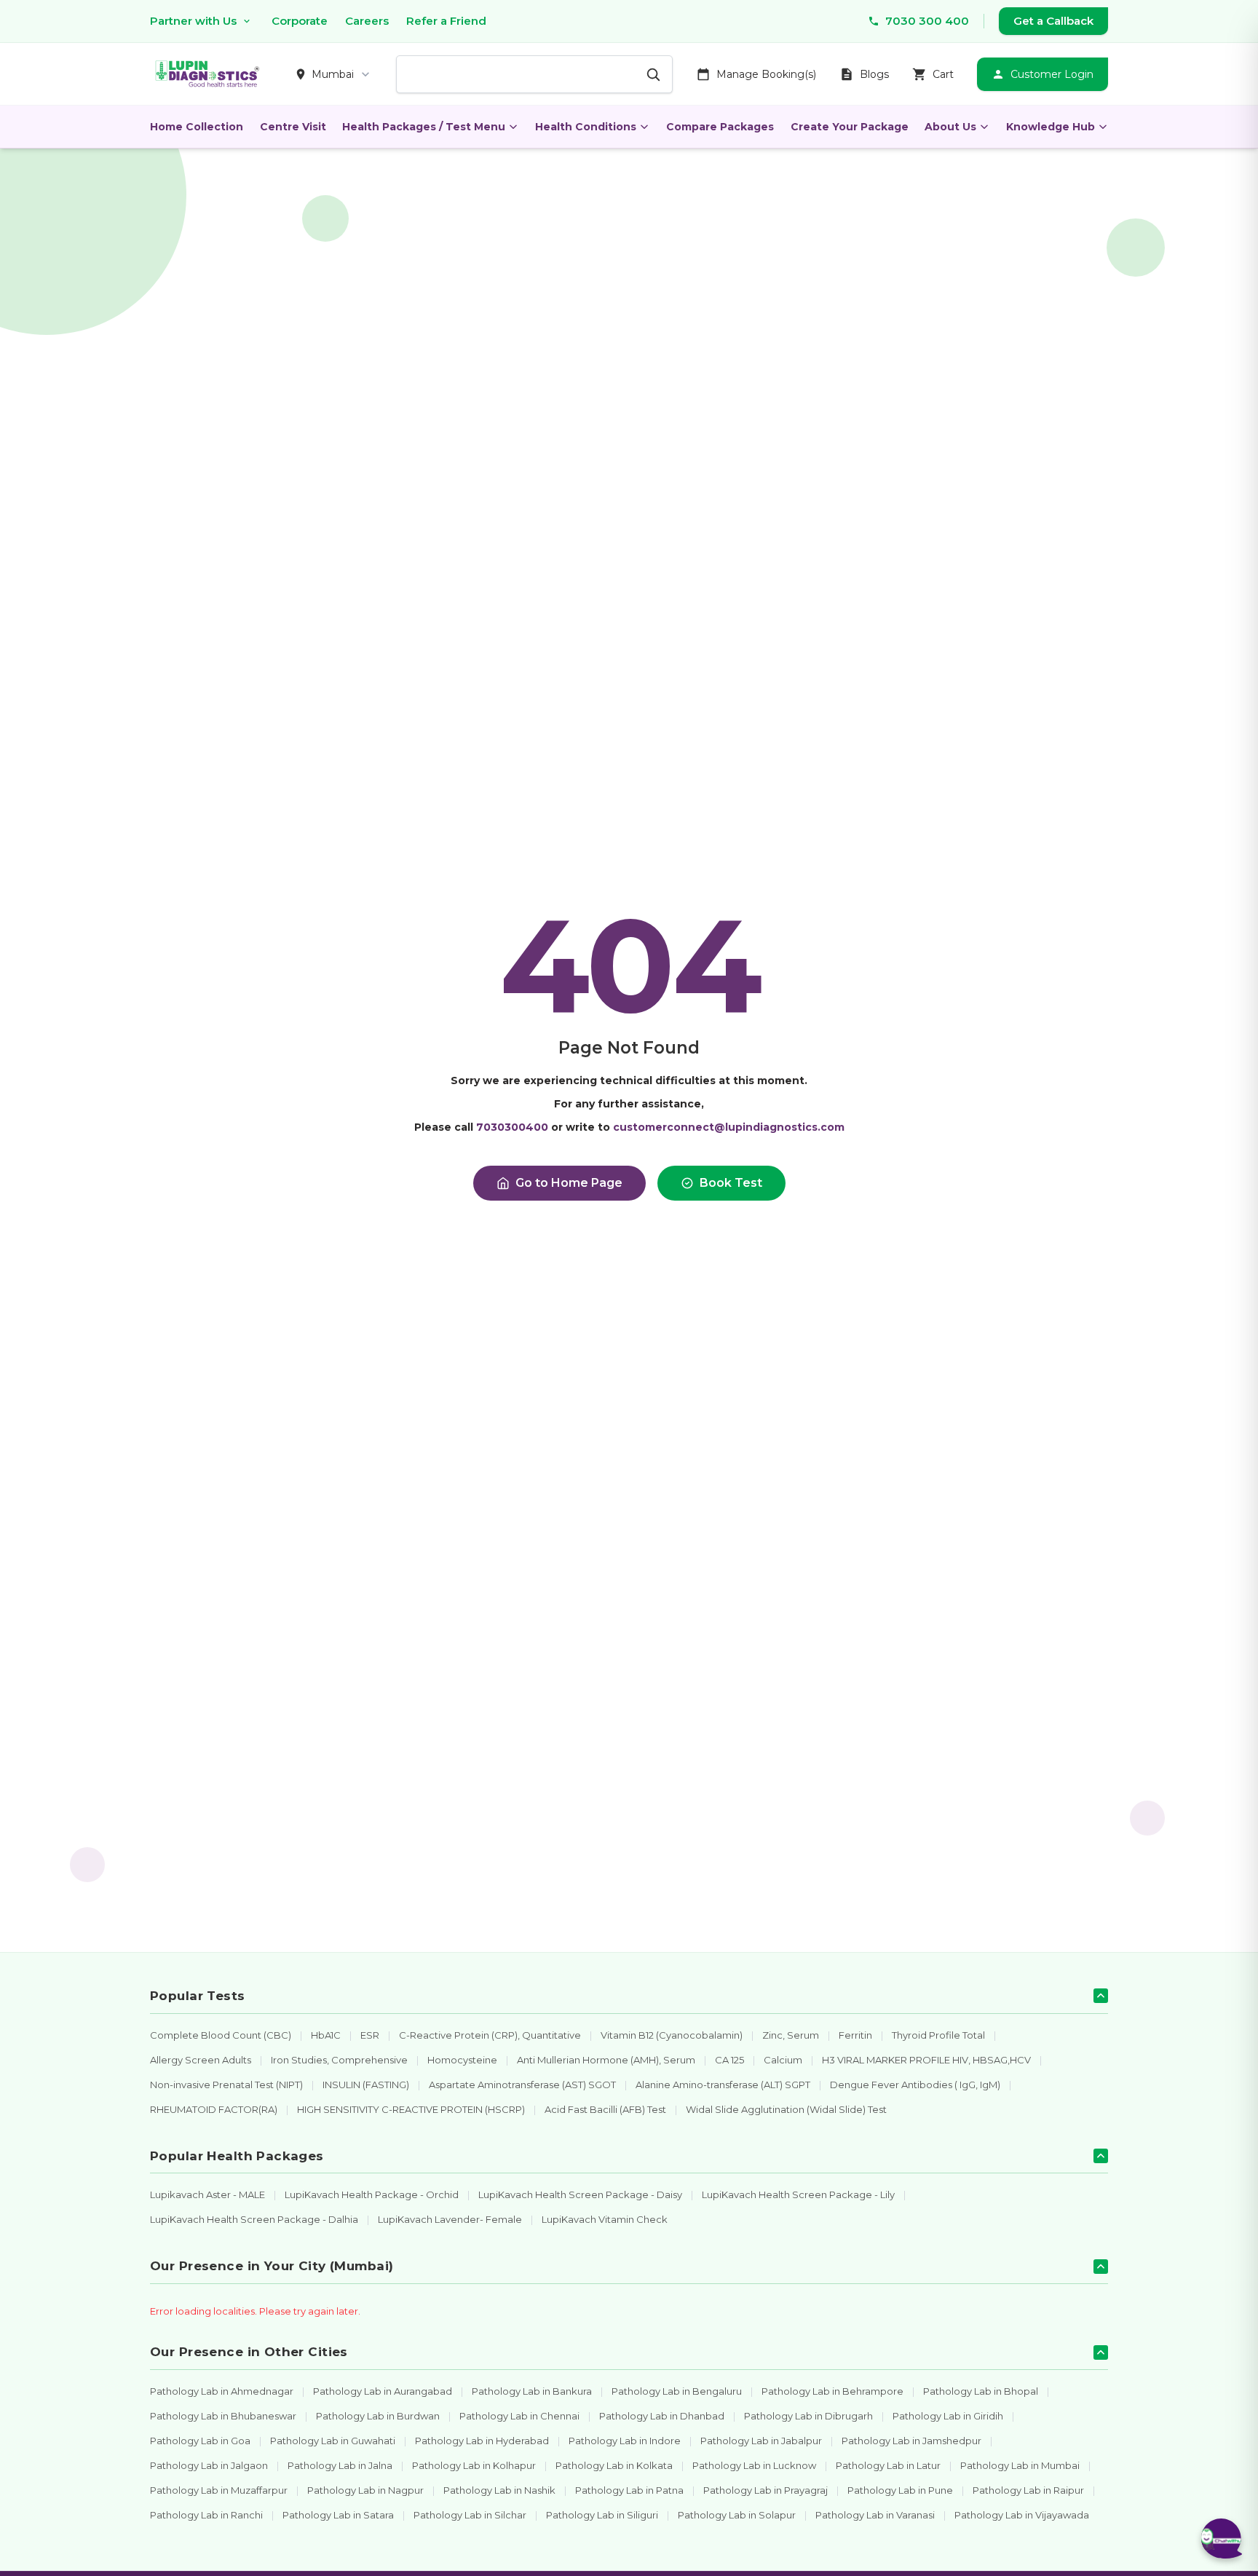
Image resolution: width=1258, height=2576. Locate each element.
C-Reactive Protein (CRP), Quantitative (490, 2035)
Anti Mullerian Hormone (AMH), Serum (606, 2060)
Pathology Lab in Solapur (737, 2515)
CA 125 (729, 2060)
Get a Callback (1053, 21)
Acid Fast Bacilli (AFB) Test (605, 2109)
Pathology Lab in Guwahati (333, 2441)
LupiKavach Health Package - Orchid (372, 2194)
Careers (367, 21)
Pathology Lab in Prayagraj (766, 2490)
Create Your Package (850, 127)
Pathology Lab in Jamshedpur (911, 2441)
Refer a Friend (446, 21)
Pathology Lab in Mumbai (1020, 2465)
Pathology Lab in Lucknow (754, 2465)
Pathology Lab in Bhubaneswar (223, 2416)
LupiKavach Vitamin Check (605, 2219)
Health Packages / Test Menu (424, 127)
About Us (950, 127)
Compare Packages (720, 127)
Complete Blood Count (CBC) (221, 2035)
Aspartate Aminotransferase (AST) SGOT (522, 2085)
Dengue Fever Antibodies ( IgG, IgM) (915, 2085)
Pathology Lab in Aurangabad (383, 2391)
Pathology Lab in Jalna (340, 2465)
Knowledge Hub (1051, 127)
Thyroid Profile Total (938, 2035)
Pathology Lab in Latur (888, 2465)
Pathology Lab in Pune (900, 2490)
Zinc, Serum (791, 2035)
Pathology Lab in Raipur (1028, 2490)
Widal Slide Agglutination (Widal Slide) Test (786, 2109)
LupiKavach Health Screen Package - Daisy (580, 2194)
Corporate (300, 21)
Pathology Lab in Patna (629, 2490)
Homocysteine (462, 2060)
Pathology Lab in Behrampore (832, 2391)
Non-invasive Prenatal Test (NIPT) (226, 2085)
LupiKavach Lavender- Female (450, 2219)
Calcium (783, 2060)
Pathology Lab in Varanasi (875, 2515)
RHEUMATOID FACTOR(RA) (214, 2109)
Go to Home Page (569, 1183)
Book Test (731, 1183)
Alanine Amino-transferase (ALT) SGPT (723, 2085)
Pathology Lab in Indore (625, 2441)
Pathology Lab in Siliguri (602, 2515)
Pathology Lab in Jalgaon (209, 2465)
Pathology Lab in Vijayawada (1022, 2515)
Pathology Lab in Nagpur (365, 2490)
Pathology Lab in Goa (200, 2441)
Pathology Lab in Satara (338, 2515)
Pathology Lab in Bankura (532, 2391)
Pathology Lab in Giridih (948, 2416)
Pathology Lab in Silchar (470, 2515)
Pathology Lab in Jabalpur (761, 2441)
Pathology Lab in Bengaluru (677, 2391)
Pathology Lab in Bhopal (981, 2391)
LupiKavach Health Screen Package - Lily (798, 2194)
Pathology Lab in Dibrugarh (808, 2416)
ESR (370, 2035)
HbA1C (326, 2035)
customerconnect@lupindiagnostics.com (729, 1127)
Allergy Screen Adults (201, 2060)
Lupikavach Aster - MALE (207, 2194)
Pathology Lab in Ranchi (206, 2515)
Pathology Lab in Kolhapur (474, 2465)
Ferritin (855, 2035)
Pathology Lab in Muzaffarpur (219, 2490)
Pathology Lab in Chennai (519, 2416)
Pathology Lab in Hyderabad (482, 2441)
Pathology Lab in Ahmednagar (222, 2391)
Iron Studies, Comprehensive (339, 2060)
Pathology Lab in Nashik (499, 2490)
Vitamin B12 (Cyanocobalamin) (672, 2035)
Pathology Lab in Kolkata (614, 2465)
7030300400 (512, 1127)
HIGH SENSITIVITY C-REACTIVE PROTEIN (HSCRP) (411, 2109)
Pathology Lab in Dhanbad (662, 2416)
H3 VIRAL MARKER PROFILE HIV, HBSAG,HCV (926, 2060)
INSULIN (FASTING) (366, 2085)
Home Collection (197, 127)
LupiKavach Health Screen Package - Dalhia (254, 2219)
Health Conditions (586, 127)
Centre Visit (293, 127)
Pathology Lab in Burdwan (378, 2416)
